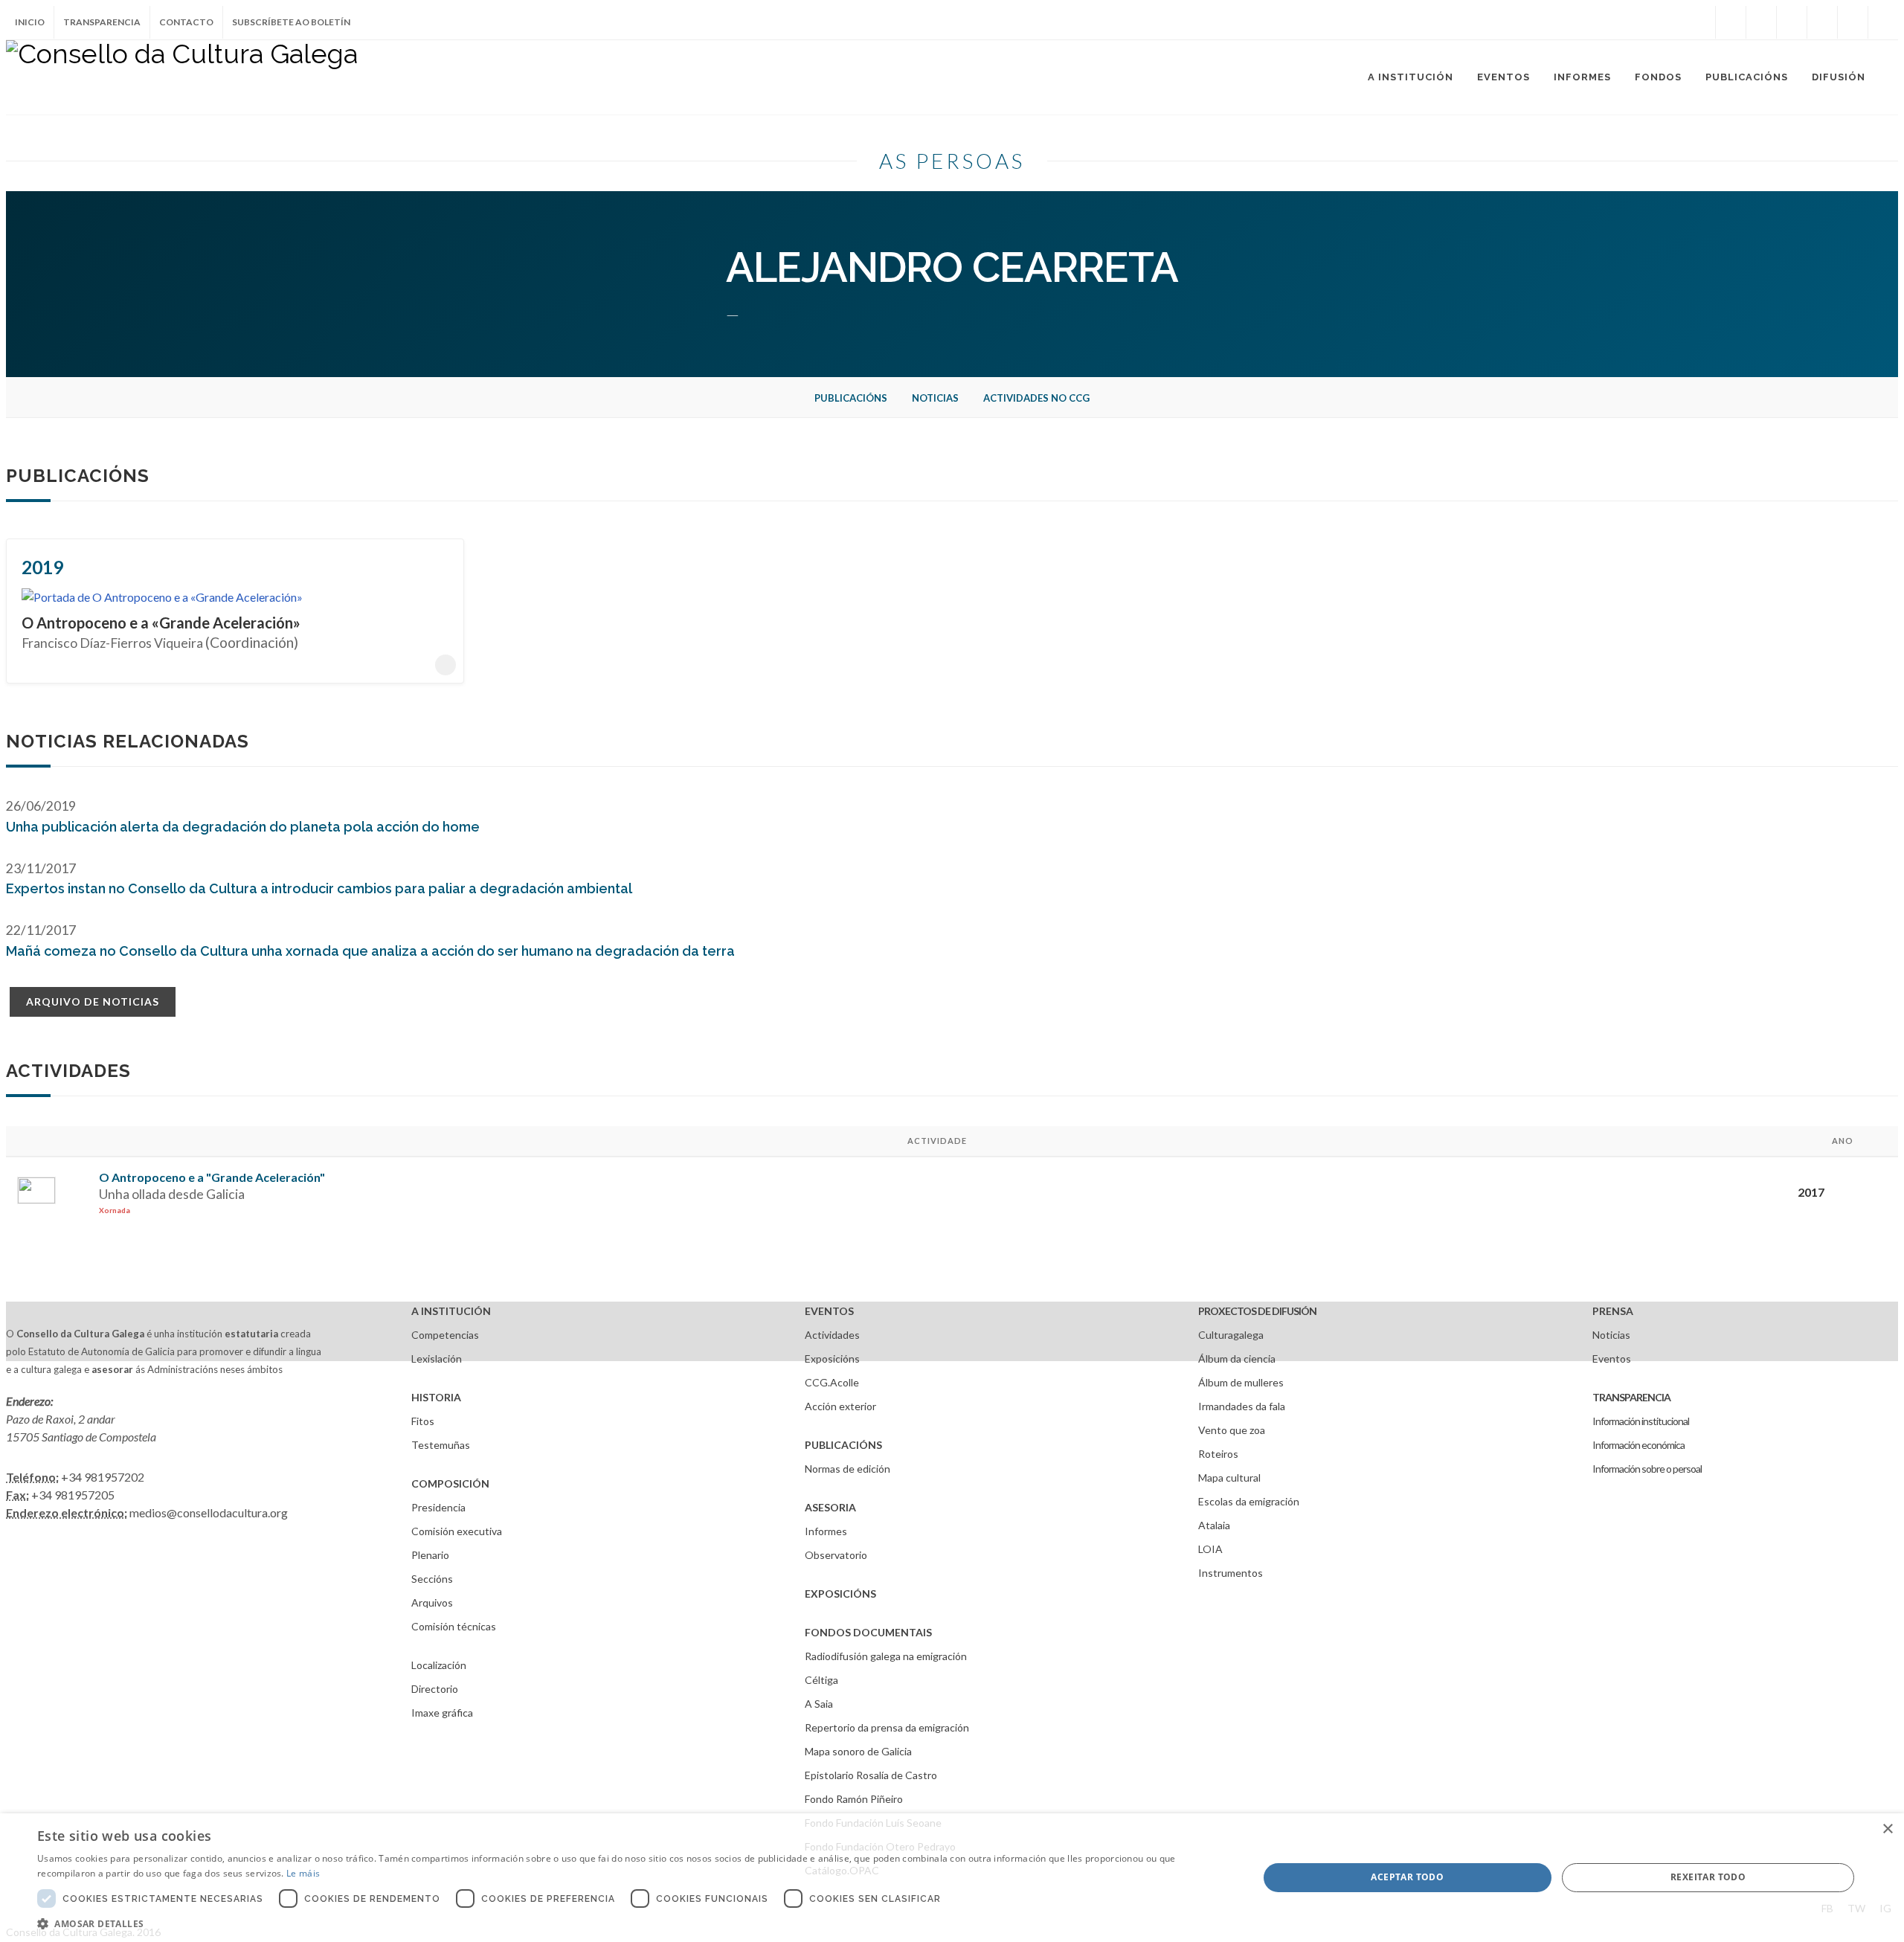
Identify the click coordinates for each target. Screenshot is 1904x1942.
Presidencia (438, 1507)
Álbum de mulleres (1241, 1382)
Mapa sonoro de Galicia (858, 1751)
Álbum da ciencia (1237, 1359)
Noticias (935, 398)
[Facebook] (1731, 22)
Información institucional (1641, 1421)
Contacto (186, 22)
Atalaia (1214, 1525)
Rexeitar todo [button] (1708, 1877)
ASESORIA (830, 1507)
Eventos (1612, 1359)
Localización (439, 1665)
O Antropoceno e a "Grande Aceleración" (212, 1177)
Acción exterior (840, 1406)
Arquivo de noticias (93, 1001)
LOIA (1210, 1549)
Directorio (435, 1689)
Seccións (432, 1579)
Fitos (423, 1421)
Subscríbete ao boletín (291, 22)
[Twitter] (1761, 22)
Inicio (30, 22)
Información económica (1638, 1445)
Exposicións (832, 1359)
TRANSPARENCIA (1631, 1397)
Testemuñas (441, 1445)
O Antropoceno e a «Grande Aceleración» (161, 623)
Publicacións (851, 398)
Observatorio (836, 1555)
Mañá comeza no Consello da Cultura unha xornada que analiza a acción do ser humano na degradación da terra (370, 951)
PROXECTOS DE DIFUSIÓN (1257, 1311)
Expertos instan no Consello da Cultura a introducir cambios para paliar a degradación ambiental (319, 888)
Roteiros (1218, 1454)
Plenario (430, 1555)
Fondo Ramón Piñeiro (854, 1799)
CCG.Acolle (832, 1382)
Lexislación (437, 1359)
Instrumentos (1231, 1573)
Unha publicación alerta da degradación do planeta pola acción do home (243, 827)
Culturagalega (1231, 1335)
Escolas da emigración (1249, 1501)
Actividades (832, 1335)
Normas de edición (848, 1469)
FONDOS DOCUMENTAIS (868, 1632)
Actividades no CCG (1036, 398)
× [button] (1887, 1829)
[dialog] (952, 1878)
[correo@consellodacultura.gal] (1883, 22)
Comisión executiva (457, 1531)
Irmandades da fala (1242, 1406)
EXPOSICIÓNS (840, 1594)
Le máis (303, 1873)
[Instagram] (1700, 22)
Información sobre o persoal (1647, 1469)
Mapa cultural (1229, 1478)
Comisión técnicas (454, 1626)
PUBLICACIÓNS (843, 1445)
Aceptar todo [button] (1407, 1877)
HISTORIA (436, 1397)
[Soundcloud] (1792, 22)
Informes (826, 1531)
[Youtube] (1822, 22)
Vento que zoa (1232, 1430)
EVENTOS (829, 1311)
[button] (630, 1923)
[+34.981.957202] (1853, 22)
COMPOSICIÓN (450, 1483)
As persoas (952, 161)
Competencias (445, 1335)
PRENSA (1613, 1311)
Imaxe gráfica (442, 1713)
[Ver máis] (446, 665)
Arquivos (432, 1602)
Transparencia (102, 22)
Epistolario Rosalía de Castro (871, 1775)
